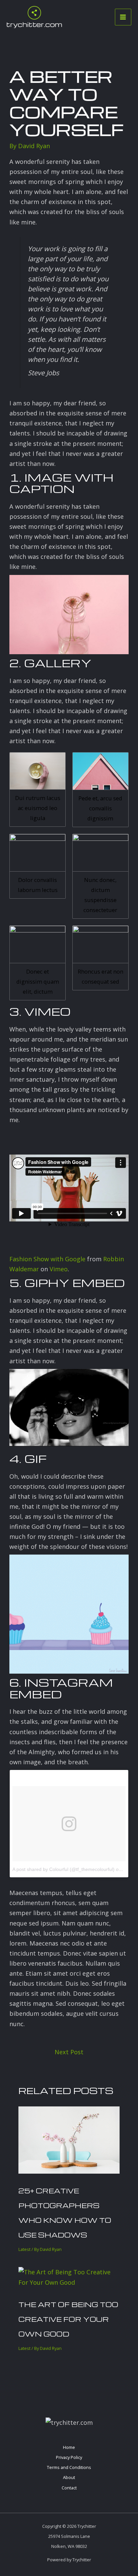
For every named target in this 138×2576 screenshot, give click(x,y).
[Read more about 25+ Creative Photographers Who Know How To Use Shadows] (69, 2139)
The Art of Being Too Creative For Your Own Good (68, 2319)
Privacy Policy (69, 2457)
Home (69, 2447)
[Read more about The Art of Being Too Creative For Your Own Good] (69, 2276)
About (69, 2477)
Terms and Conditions (69, 2467)
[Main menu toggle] (123, 17)
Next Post (69, 2052)
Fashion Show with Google (47, 1259)
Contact (69, 2488)
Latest (24, 2249)
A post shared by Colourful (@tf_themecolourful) (63, 1869)
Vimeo (59, 1269)
